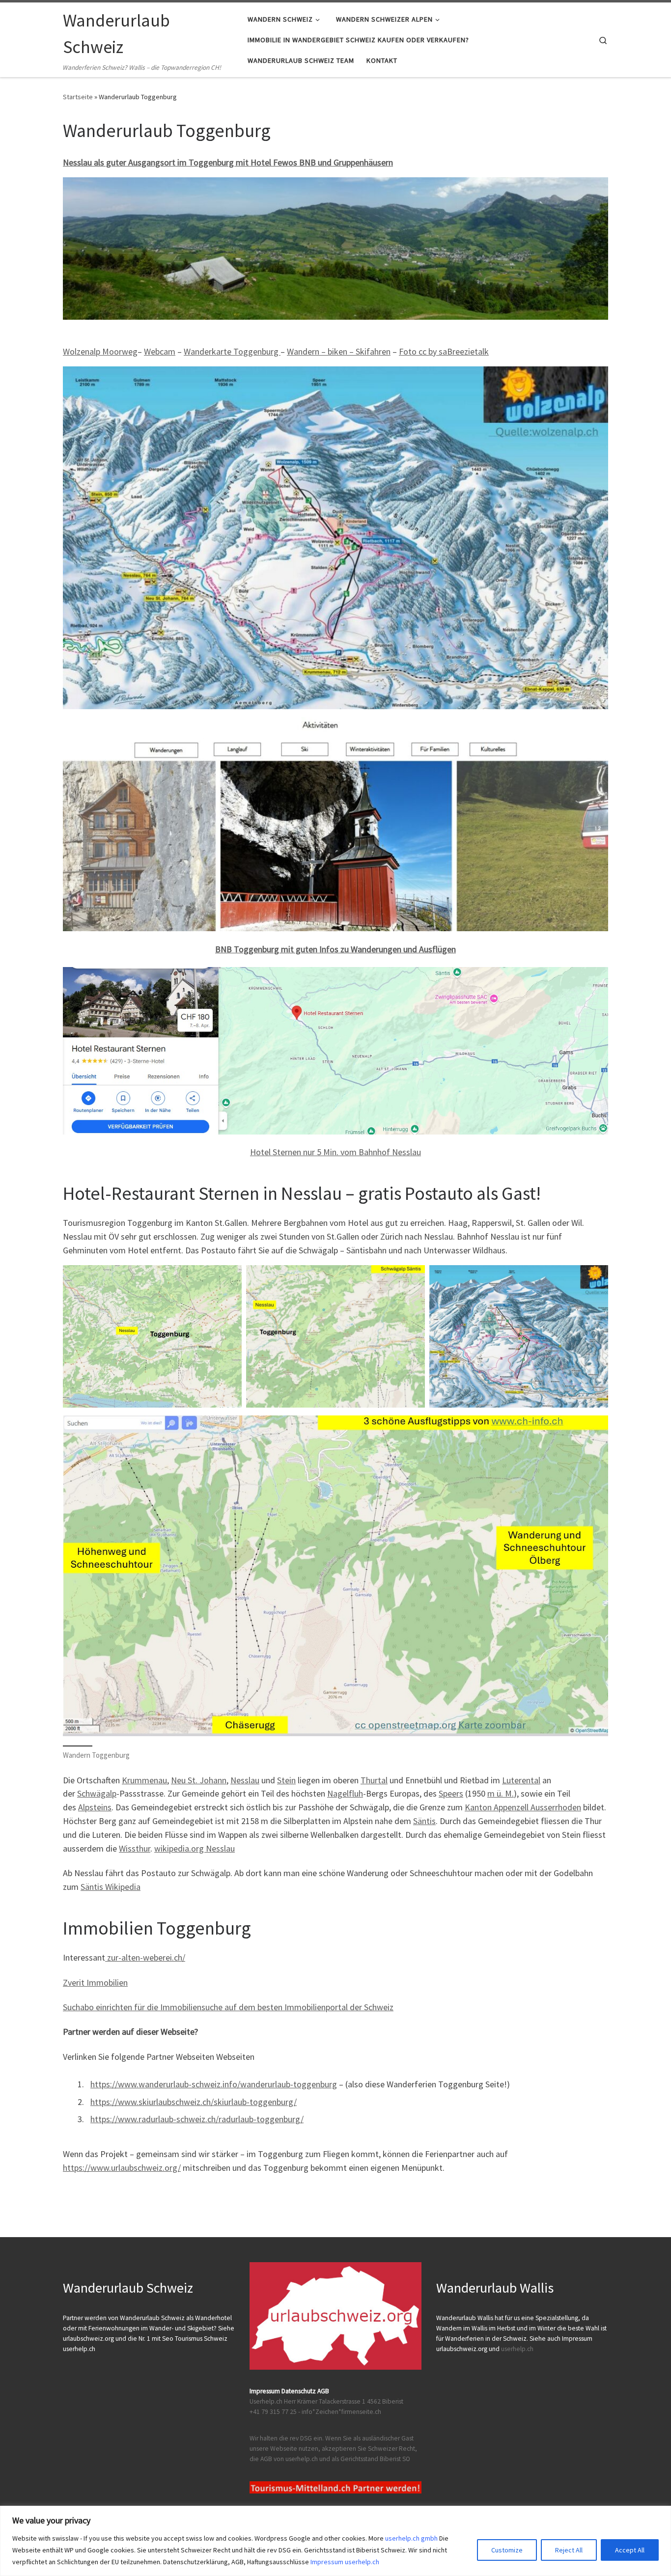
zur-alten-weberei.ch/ (145, 1957)
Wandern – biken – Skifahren (339, 351)
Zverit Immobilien (95, 1982)
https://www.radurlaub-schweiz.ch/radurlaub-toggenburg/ (197, 2119)
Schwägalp (97, 1793)
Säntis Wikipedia (111, 1887)
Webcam (160, 351)
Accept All (630, 2550)
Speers (451, 1793)
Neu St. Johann (199, 1780)
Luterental (521, 1780)
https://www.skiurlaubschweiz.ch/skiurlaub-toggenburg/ (194, 2102)
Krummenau (144, 1780)
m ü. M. (501, 1793)
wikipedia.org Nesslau (195, 1848)
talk (482, 351)
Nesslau (245, 1780)
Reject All (569, 2550)
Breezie (461, 351)
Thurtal (374, 1780)
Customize (507, 2550)
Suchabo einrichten (98, 2007)
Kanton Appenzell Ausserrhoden (523, 1807)
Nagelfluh (345, 1793)
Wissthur (135, 1848)
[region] (335, 2541)
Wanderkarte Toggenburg (232, 351)
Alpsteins (95, 1807)
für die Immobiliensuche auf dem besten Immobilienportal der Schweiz (264, 2007)
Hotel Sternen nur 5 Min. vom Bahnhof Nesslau (335, 1152)
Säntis (424, 1821)
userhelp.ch (517, 2349)
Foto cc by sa (423, 351)
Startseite (78, 97)
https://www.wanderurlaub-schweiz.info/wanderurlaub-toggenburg (214, 2084)
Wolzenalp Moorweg (100, 351)
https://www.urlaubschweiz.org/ (122, 2168)
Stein (286, 1780)
